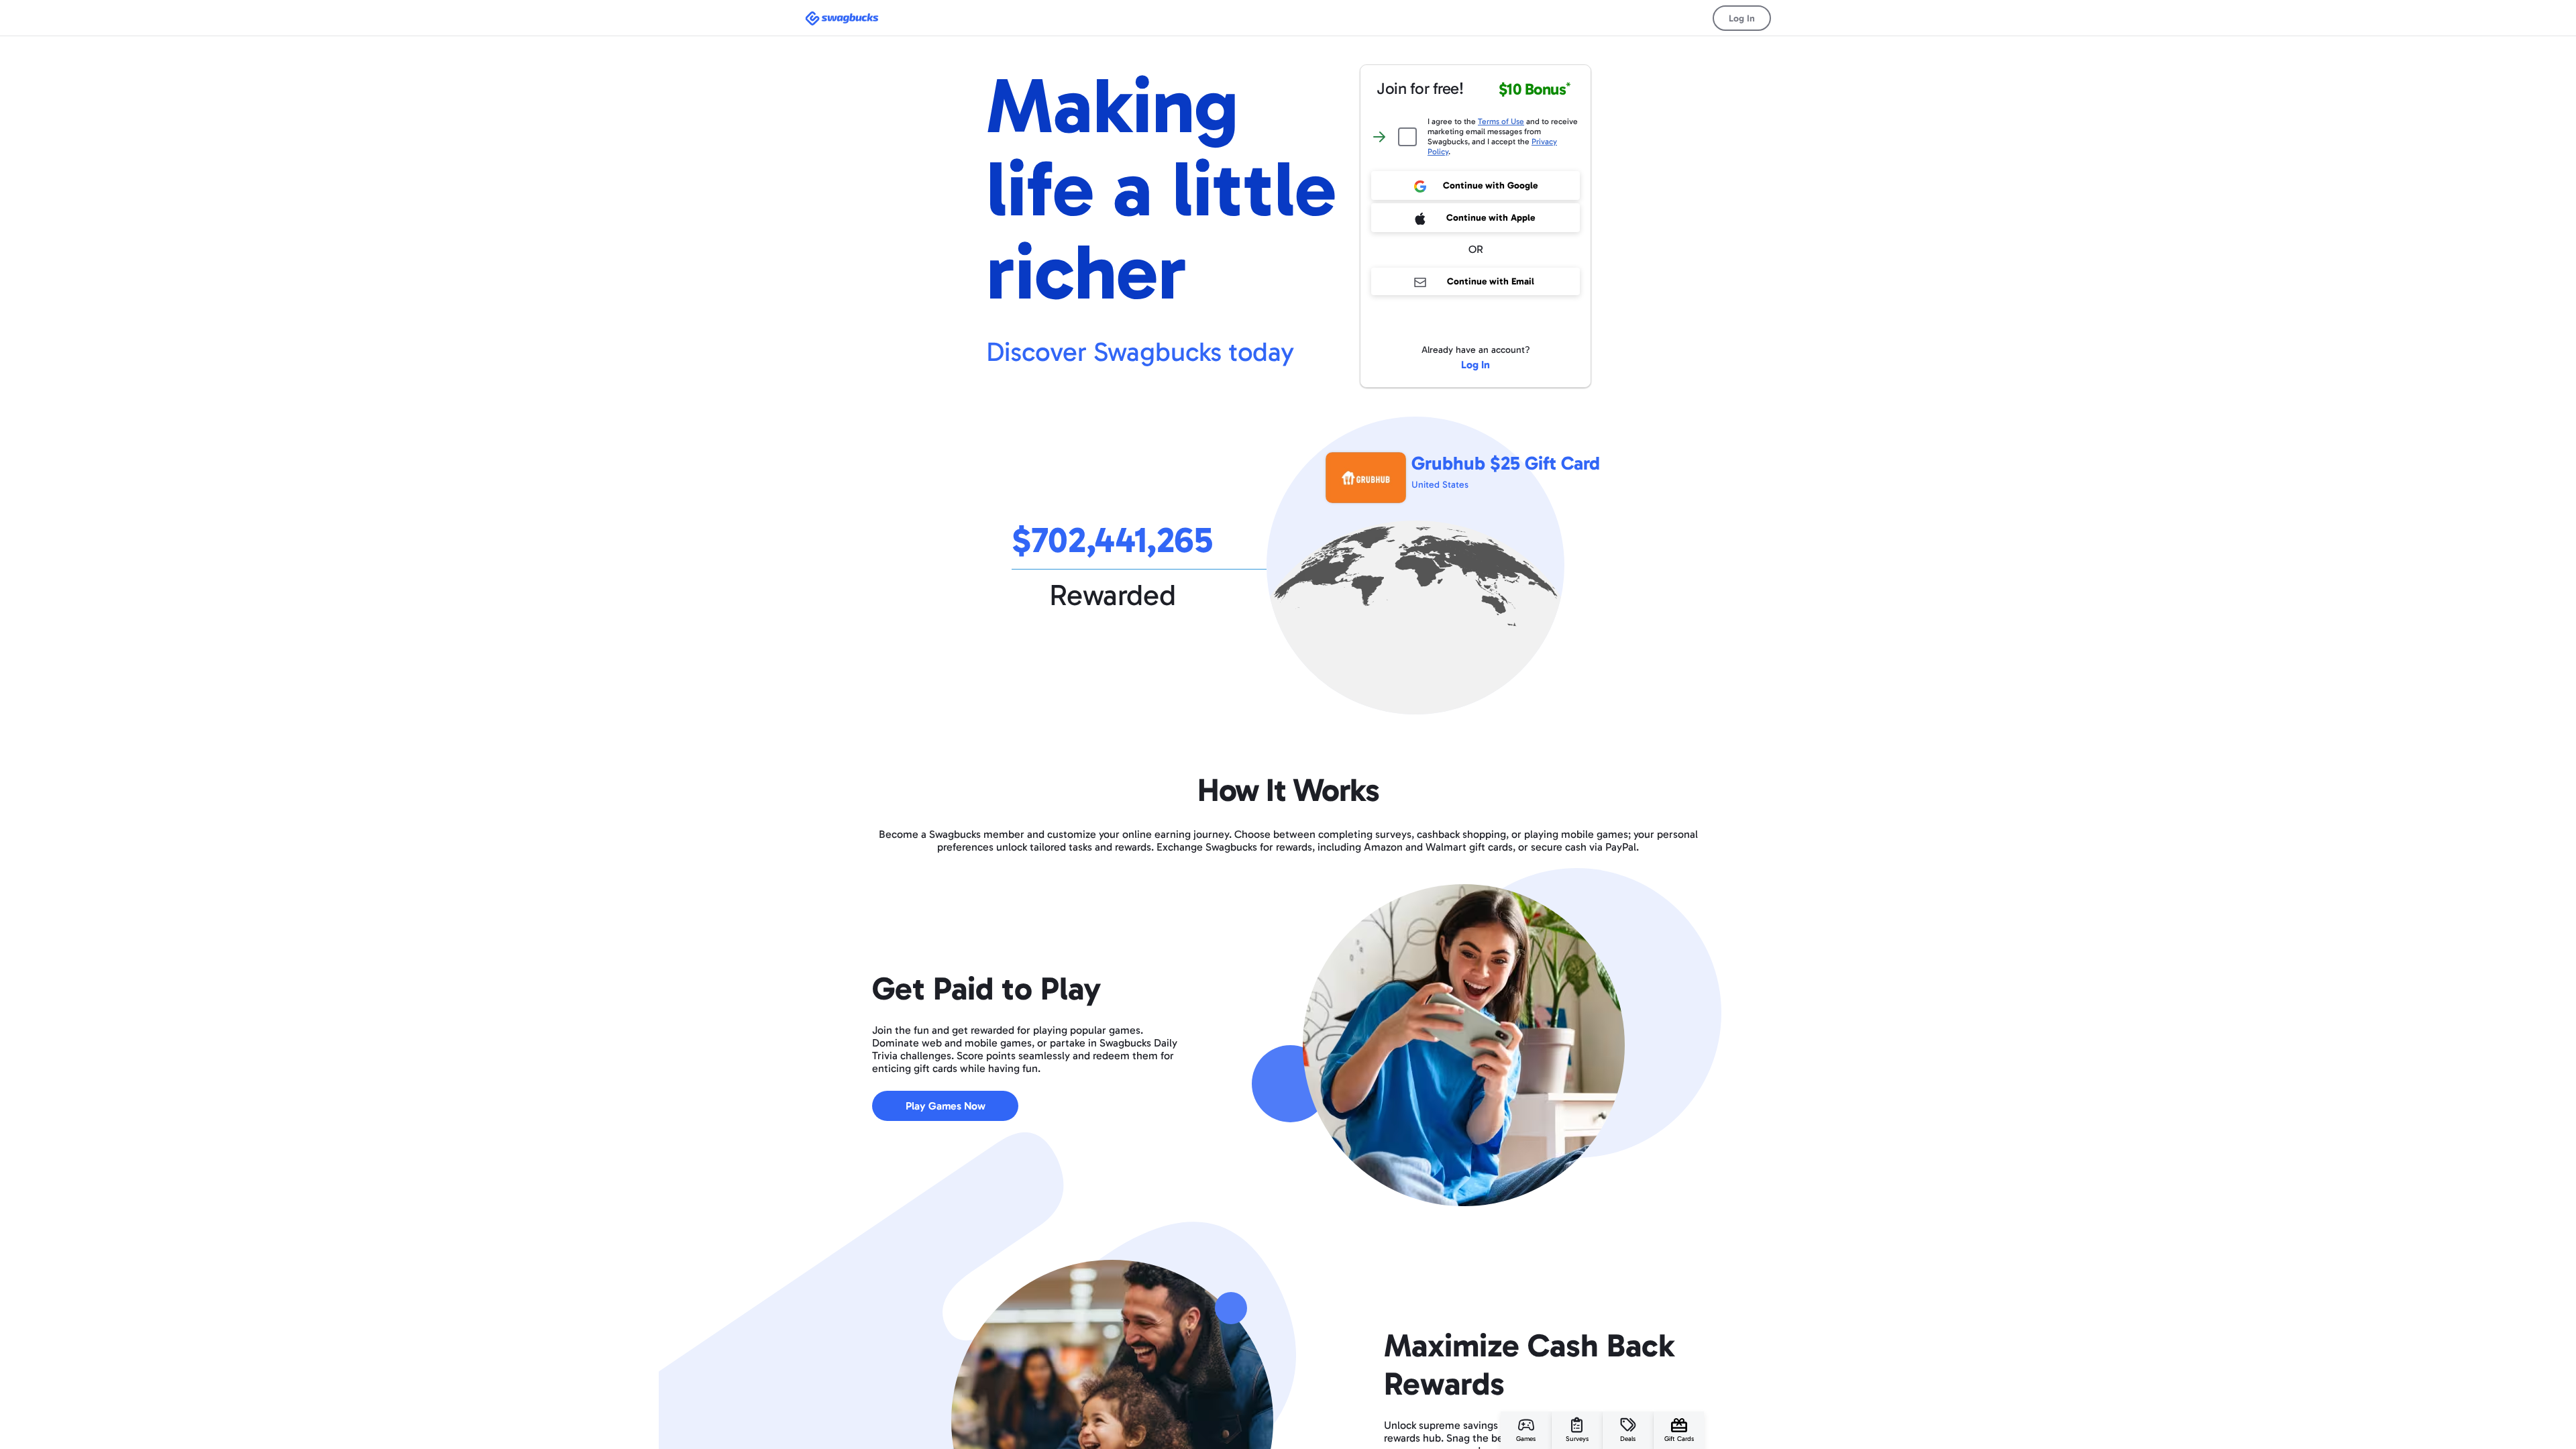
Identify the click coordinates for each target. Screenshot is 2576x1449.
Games (1526, 1439)
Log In (1742, 18)
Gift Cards (1679, 1439)
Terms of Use (1501, 121)
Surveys (1577, 1439)
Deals (1628, 1439)
